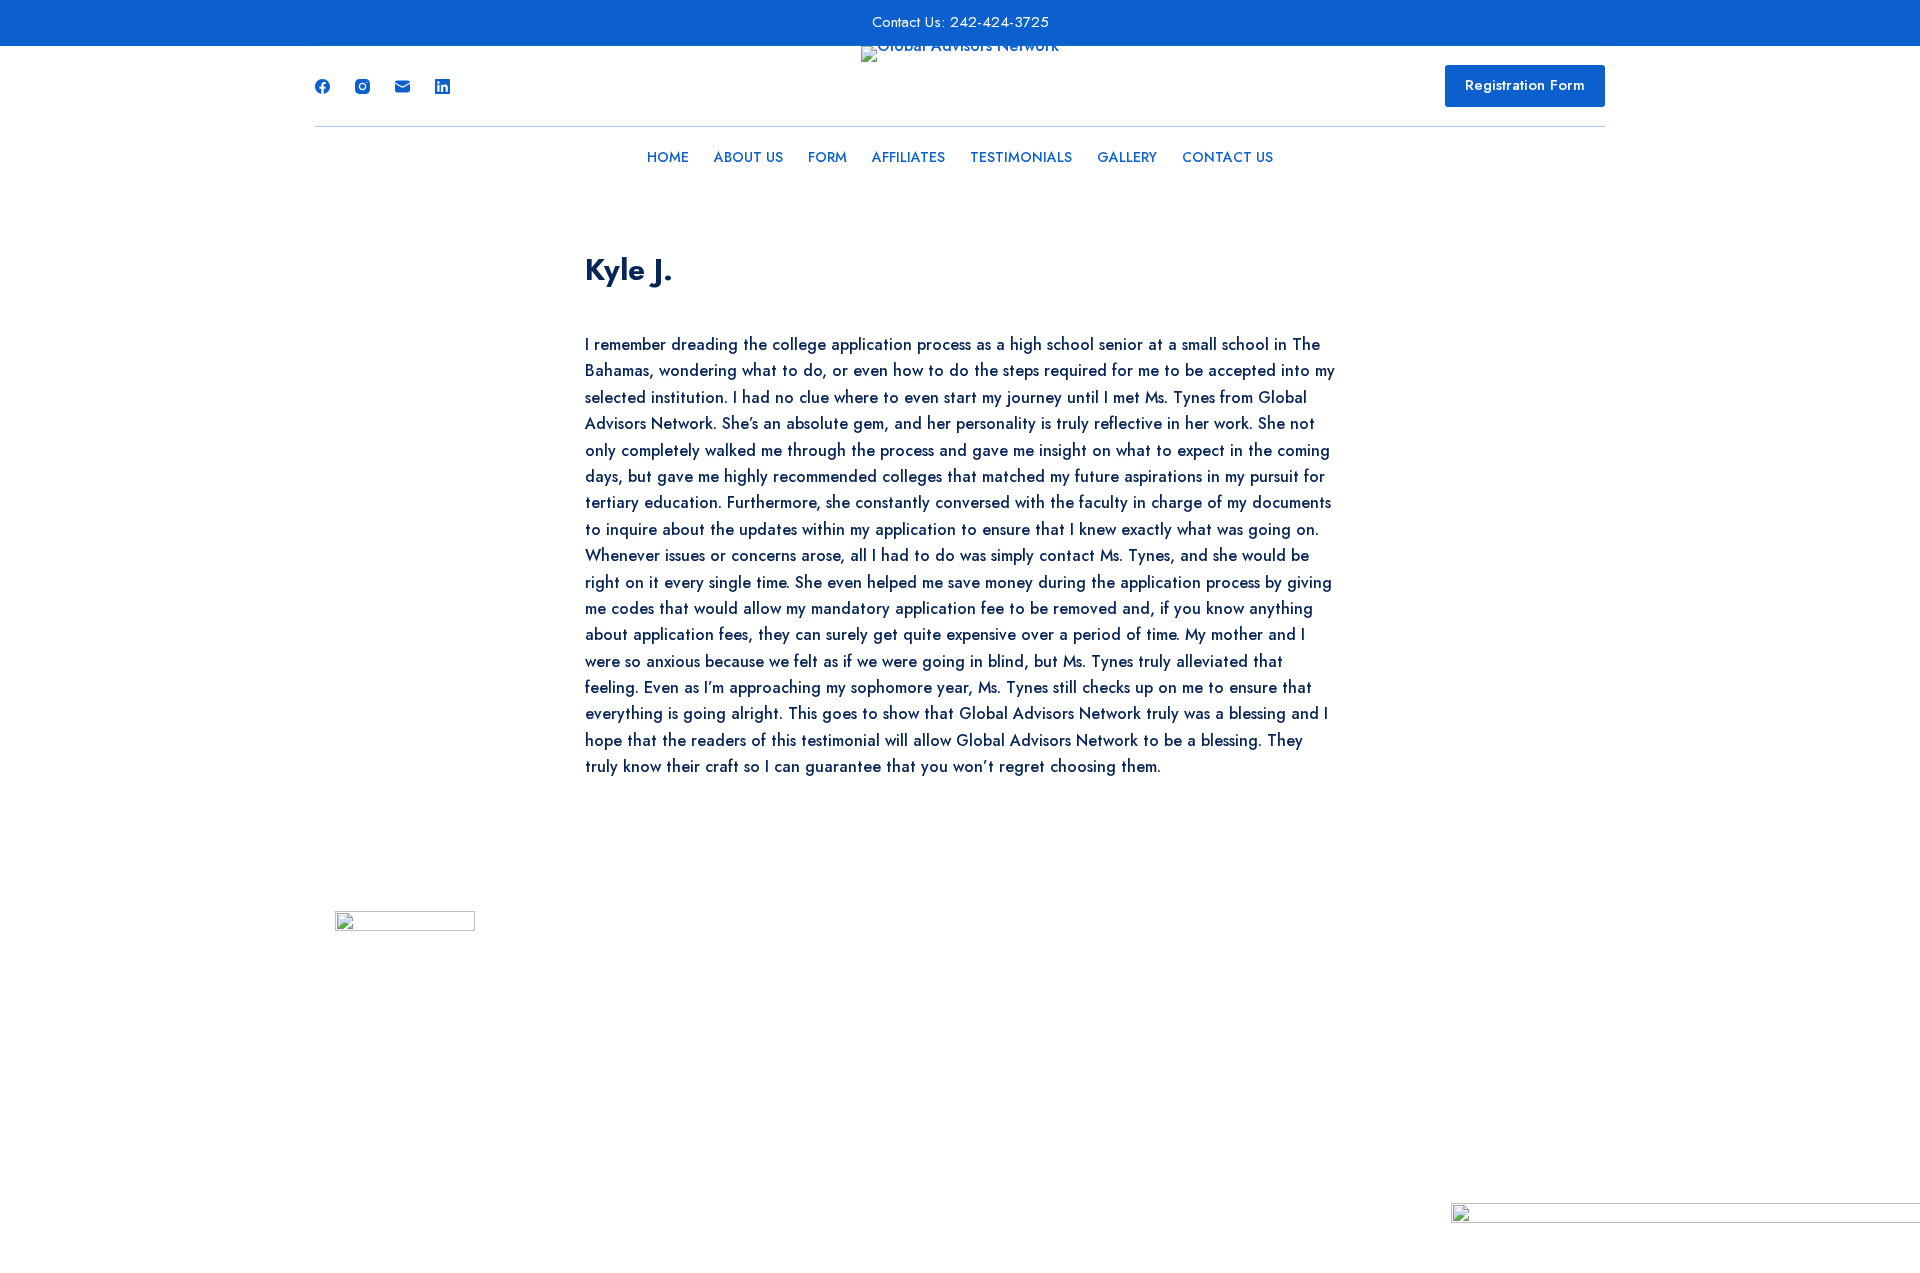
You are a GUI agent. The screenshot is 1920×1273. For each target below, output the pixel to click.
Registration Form (1525, 85)
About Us (748, 157)
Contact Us (1227, 157)
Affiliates (908, 157)
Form (827, 157)
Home (668, 157)
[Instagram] (362, 86)
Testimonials (1021, 157)
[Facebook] (322, 86)
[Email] (402, 86)
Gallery (1127, 157)
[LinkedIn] (442, 86)
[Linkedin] (425, 1048)
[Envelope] (462, 1048)
